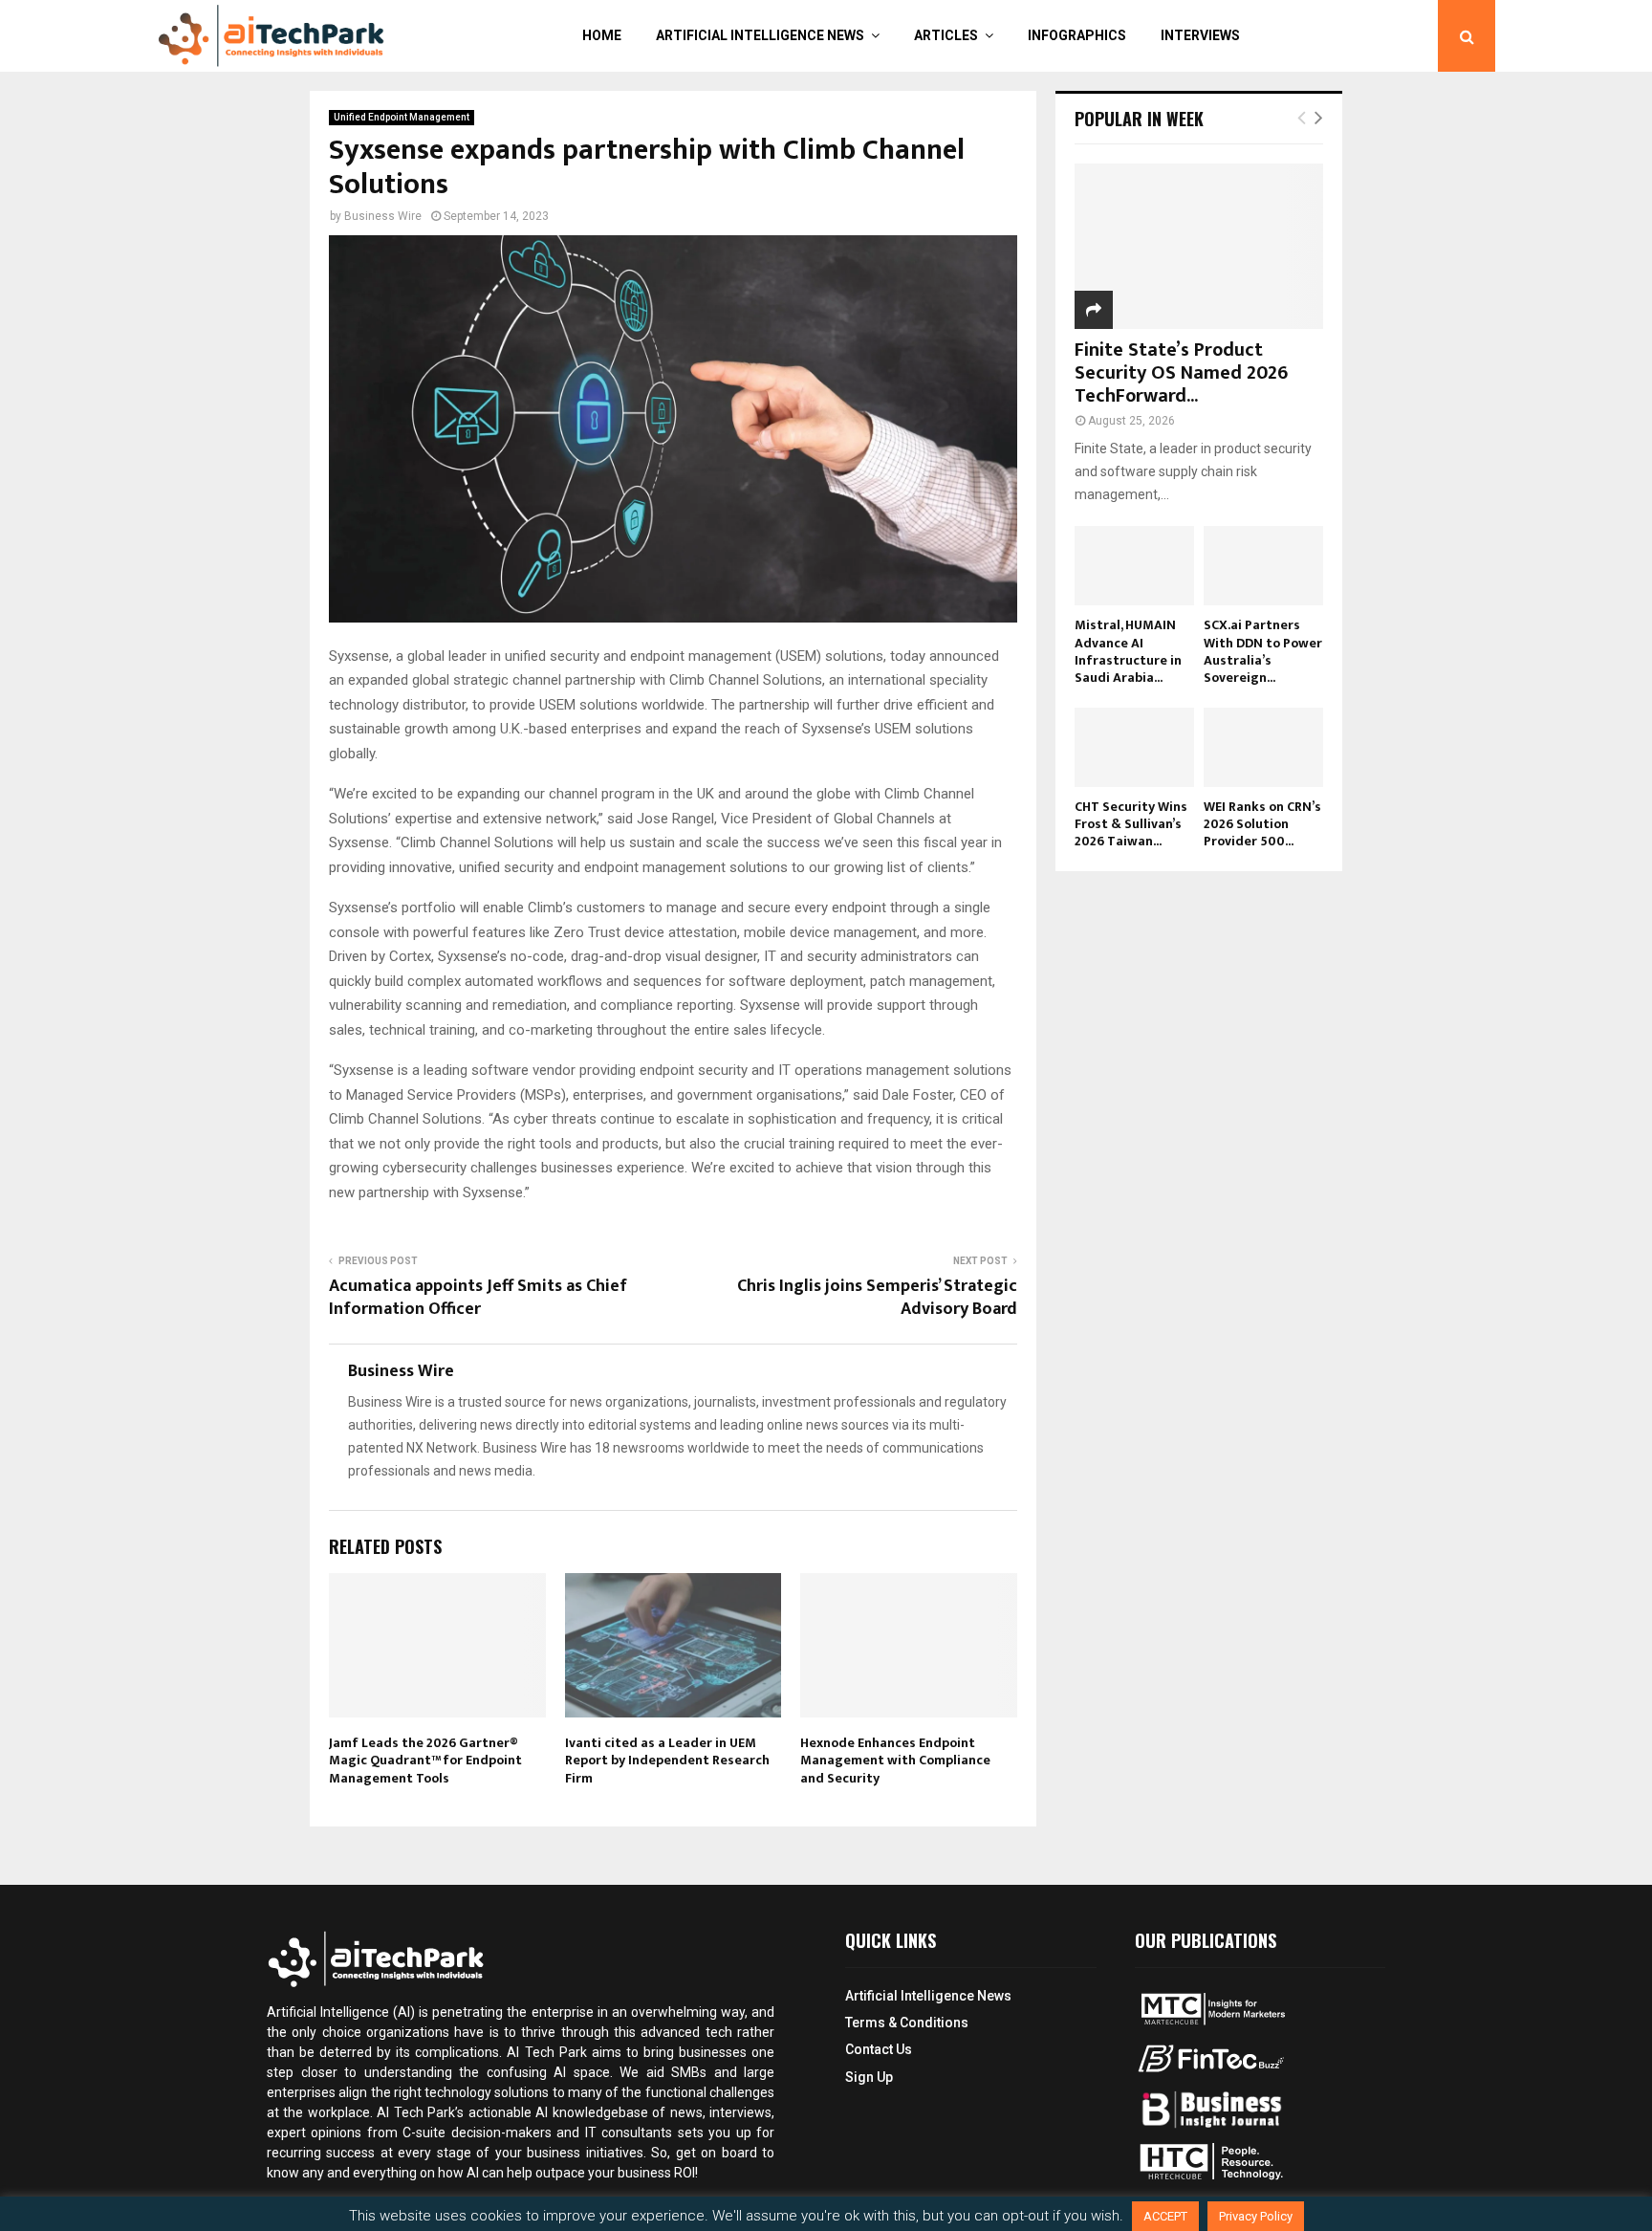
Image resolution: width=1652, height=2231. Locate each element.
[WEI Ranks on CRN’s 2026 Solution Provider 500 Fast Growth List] (1263, 747)
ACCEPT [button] (1165, 2216)
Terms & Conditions (907, 2023)
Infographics (1077, 35)
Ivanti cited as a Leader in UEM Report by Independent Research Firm (667, 1760)
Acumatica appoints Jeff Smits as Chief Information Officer (478, 1298)
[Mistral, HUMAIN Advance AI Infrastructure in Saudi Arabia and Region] (1134, 566)
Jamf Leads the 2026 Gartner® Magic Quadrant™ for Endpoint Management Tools (425, 1760)
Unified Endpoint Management (402, 117)
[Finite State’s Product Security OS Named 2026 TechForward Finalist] (1199, 246)
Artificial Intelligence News (760, 35)
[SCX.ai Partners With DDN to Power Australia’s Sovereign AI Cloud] (1263, 566)
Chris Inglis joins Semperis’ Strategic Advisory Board (877, 1298)
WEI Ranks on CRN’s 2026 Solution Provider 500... (1262, 824)
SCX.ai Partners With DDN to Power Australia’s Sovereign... (1263, 651)
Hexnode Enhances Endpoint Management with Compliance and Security (895, 1760)
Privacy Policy (1256, 2216)
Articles (946, 35)
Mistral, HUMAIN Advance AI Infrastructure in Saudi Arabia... (1128, 651)
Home (602, 35)
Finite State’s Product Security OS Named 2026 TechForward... (1181, 373)
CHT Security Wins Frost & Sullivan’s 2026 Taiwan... (1131, 824)
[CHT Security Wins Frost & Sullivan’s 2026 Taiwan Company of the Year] (1134, 747)
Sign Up (869, 2077)
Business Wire (383, 216)
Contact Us (879, 2049)
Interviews (1200, 35)
